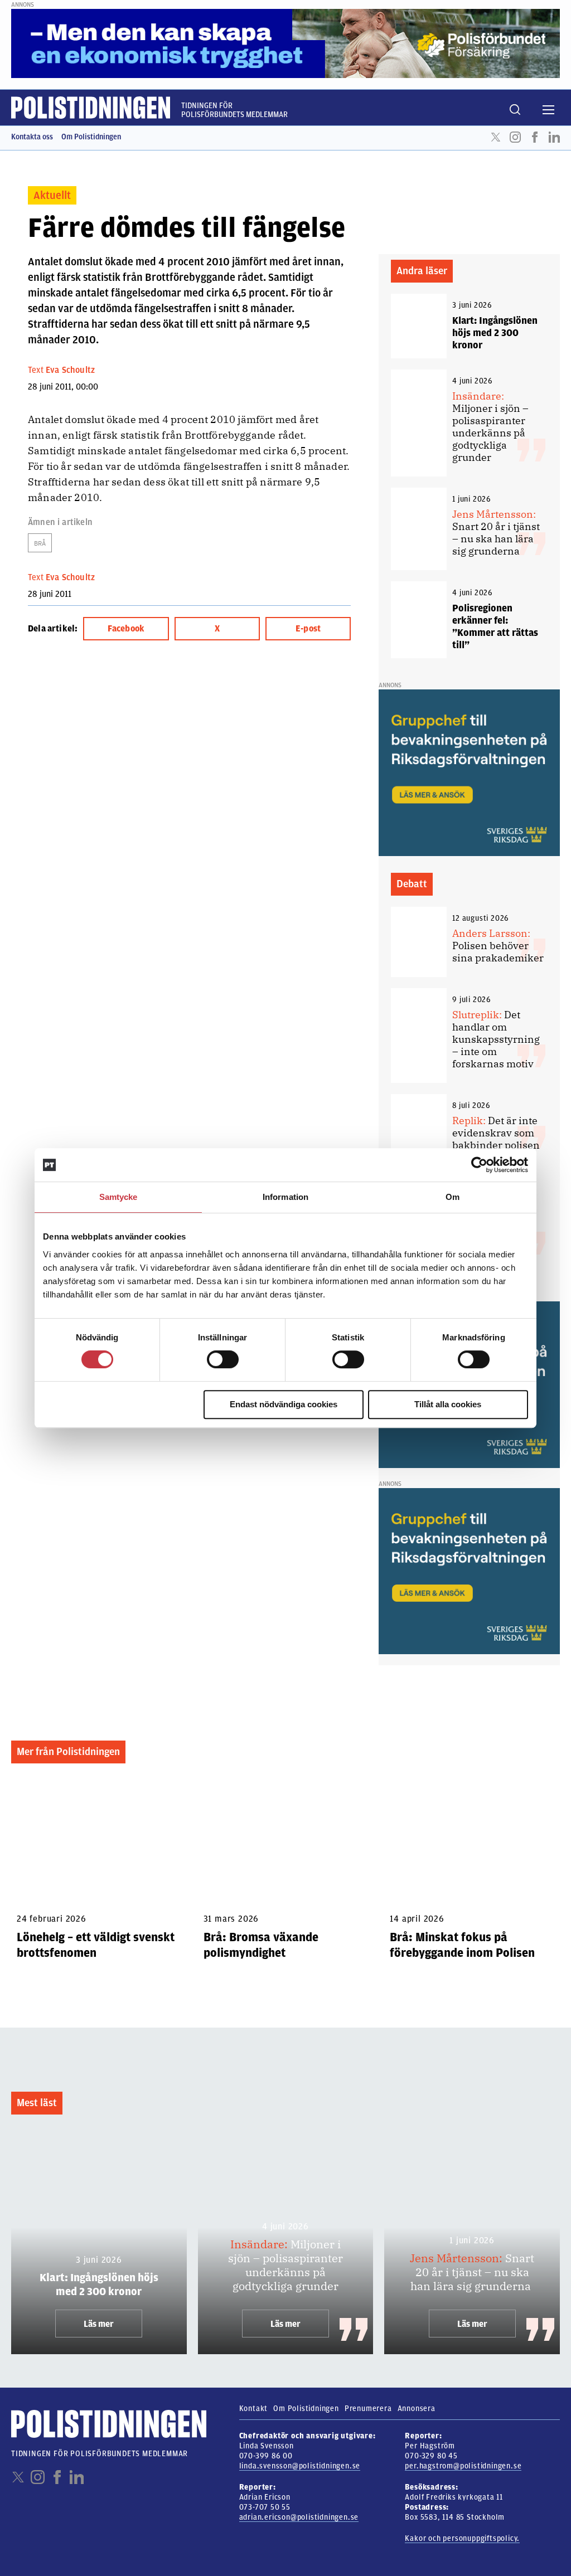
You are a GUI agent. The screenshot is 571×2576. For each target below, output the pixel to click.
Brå (40, 543)
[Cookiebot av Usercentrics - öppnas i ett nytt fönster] (479, 1165)
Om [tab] (453, 1197)
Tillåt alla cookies (448, 1404)
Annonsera (417, 2409)
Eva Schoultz (70, 370)
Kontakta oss (32, 137)
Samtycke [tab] (118, 1197)
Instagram (515, 137)
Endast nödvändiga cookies (284, 1404)
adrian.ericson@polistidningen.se (299, 2517)
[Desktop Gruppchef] (469, 772)
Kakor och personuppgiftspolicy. (462, 2538)
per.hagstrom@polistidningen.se (463, 2466)
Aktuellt (52, 195)
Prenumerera (368, 2409)
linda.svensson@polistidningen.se (300, 2466)
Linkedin (554, 137)
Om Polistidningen (91, 137)
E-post (308, 629)
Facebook (535, 137)
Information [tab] (285, 1197)
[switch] (223, 1359)
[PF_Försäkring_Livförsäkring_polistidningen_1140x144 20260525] (285, 43)
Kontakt (254, 2409)
